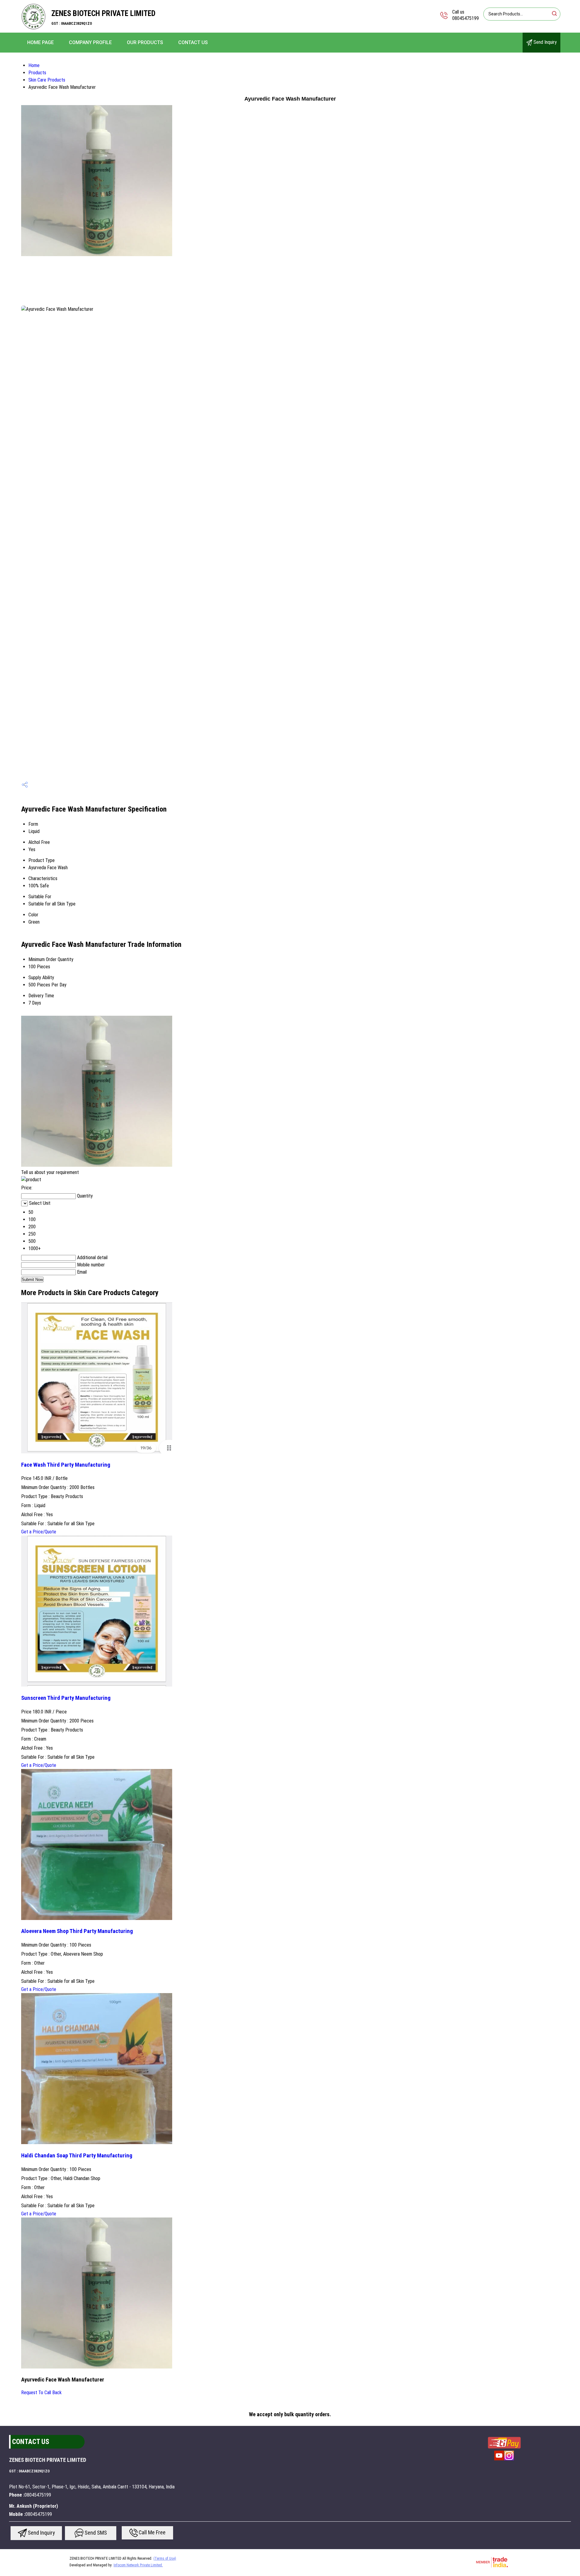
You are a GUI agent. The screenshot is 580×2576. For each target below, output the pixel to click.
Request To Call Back (41, 2393)
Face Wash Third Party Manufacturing (66, 1465)
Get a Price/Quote (39, 1532)
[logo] (33, 29)
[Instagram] (509, 2460)
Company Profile (90, 42)
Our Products (145, 42)
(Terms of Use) (165, 2558)
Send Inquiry (545, 42)
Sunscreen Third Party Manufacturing (66, 1698)
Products (37, 73)
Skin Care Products (47, 80)
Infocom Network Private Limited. (138, 2565)
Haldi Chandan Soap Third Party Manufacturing (77, 2156)
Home (34, 65)
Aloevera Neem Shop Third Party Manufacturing (77, 1931)
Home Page (40, 42)
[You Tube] (499, 2460)
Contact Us (193, 42)
